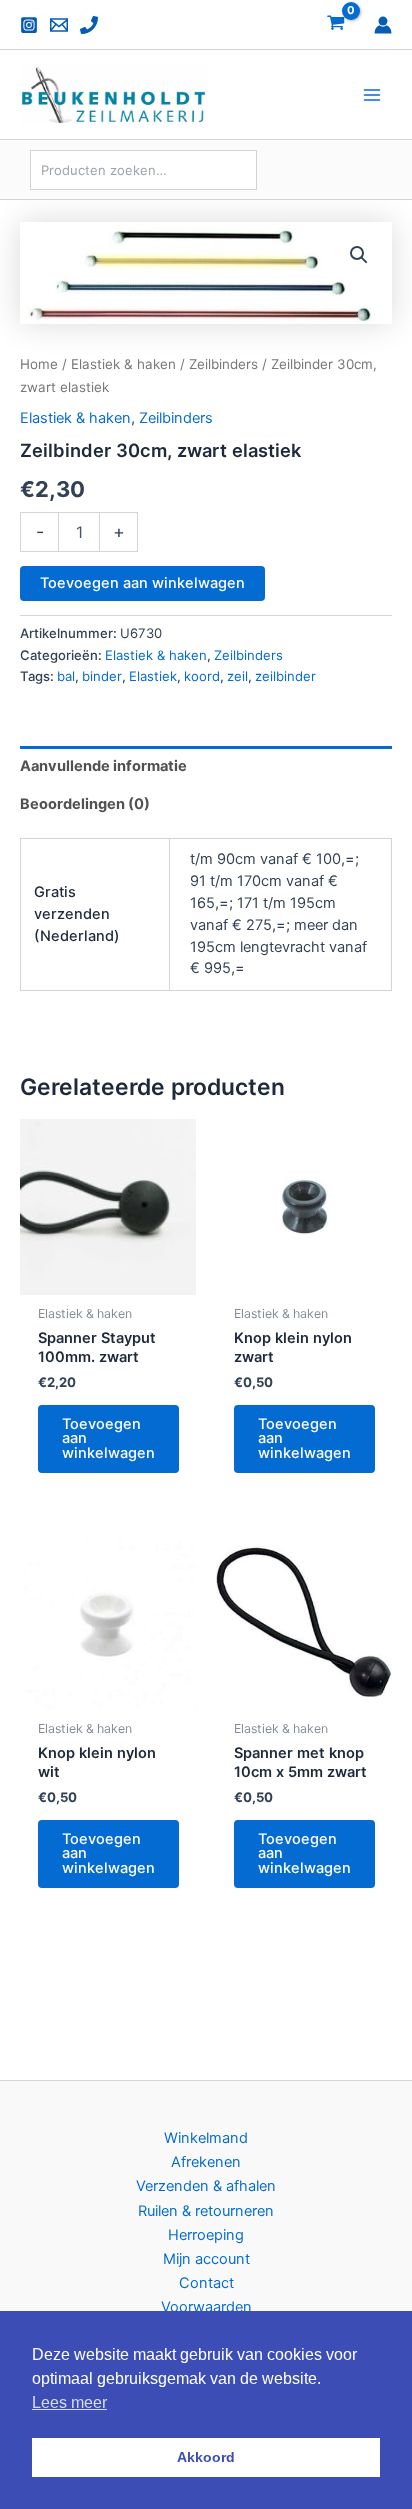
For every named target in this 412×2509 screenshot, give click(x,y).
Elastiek (153, 676)
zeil (237, 676)
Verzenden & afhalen (206, 2186)
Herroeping (206, 2235)
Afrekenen (206, 2162)
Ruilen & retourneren (206, 2211)
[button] (359, 255)
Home (39, 364)
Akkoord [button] (206, 2457)
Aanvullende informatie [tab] (103, 766)
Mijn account (206, 2259)
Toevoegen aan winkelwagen (142, 583)
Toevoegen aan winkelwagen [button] (108, 1438)
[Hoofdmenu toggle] (372, 95)
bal (66, 676)
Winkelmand (206, 2138)
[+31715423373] (89, 25)
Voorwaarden (206, 2307)
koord (202, 676)
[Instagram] (29, 25)
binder (102, 676)
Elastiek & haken (123, 364)
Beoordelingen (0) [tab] (85, 804)
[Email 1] (59, 25)
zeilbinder (285, 676)
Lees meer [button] (69, 2402)
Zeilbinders (223, 364)
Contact (206, 2283)
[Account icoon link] (383, 25)
